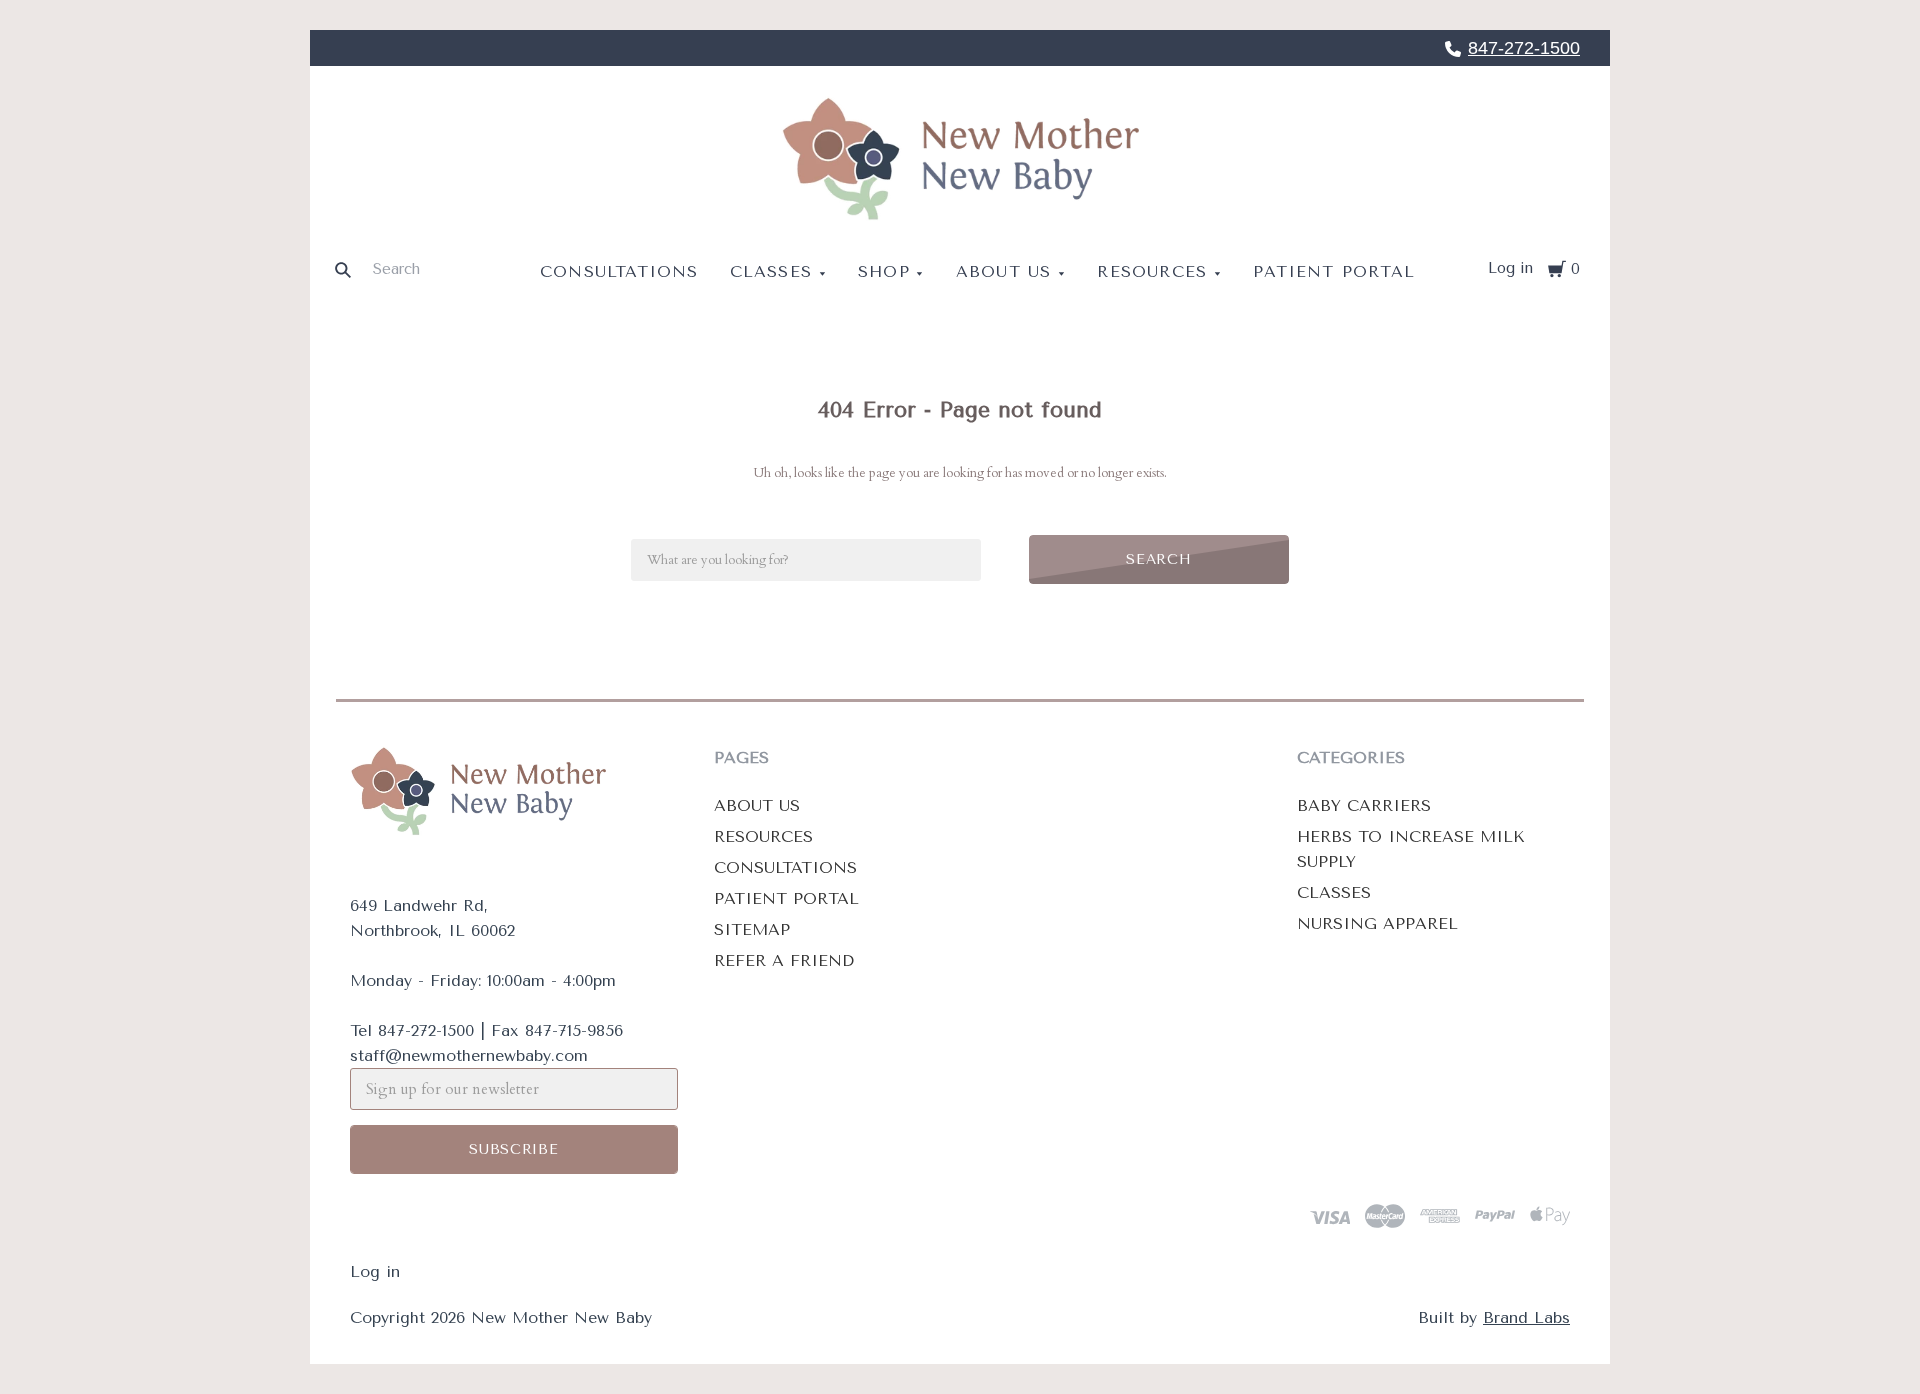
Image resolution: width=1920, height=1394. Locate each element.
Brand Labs (1526, 1317)
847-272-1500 (1524, 48)
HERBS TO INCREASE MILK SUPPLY (1411, 849)
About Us (1004, 271)
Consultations (619, 271)
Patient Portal (1334, 271)
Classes (771, 271)
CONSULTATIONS (785, 867)
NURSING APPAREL (1377, 923)
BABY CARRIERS (1364, 805)
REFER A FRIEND (784, 960)
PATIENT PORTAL (786, 898)
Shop (884, 271)
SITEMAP (752, 929)
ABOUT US (757, 805)
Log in (1510, 268)
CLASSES (1334, 892)
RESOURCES (763, 836)
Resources (1152, 271)
